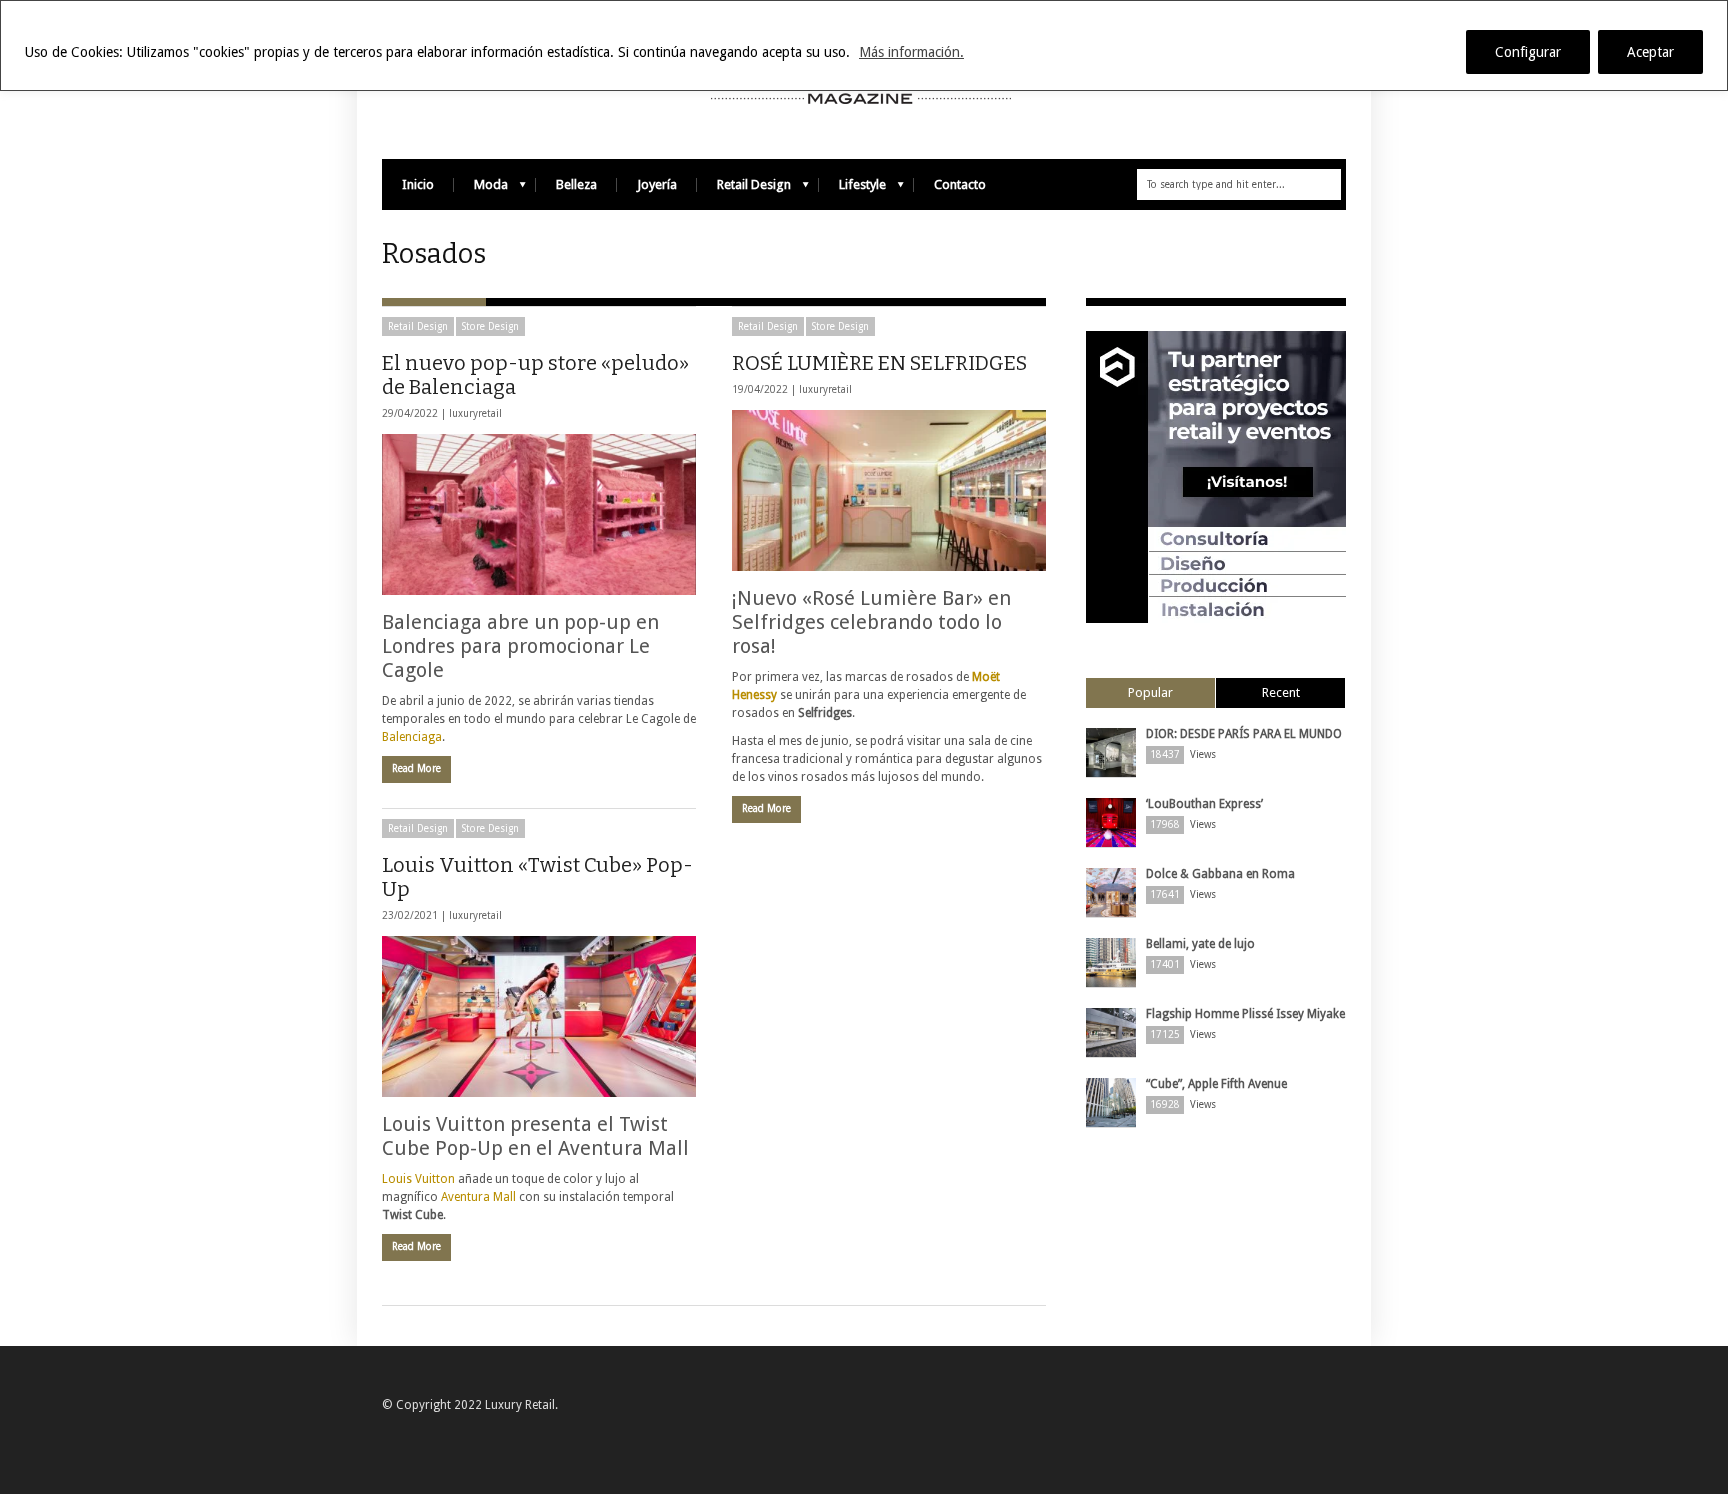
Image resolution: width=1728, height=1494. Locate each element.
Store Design (490, 326)
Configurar (1528, 52)
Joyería (657, 184)
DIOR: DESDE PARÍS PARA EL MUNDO (1244, 734)
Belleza (576, 184)
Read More (416, 768)
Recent (1281, 692)
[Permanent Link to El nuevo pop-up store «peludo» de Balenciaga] (539, 514)
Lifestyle (852, 189)
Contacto (960, 184)
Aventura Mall (480, 1197)
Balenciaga (412, 737)
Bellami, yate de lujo (1200, 944)
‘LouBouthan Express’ (1204, 804)
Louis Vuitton (418, 1179)
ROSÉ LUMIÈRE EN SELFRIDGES (879, 363)
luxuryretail (475, 413)
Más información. (911, 52)
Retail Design (744, 189)
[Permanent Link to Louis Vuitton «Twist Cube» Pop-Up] (539, 1016)
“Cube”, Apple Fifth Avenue (1216, 1084)
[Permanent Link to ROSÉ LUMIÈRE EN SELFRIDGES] (889, 490)
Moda (481, 189)
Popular (1150, 692)
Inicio (418, 184)
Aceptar (1650, 52)
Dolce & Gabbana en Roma (1220, 874)
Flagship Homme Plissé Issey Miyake (1245, 1014)
